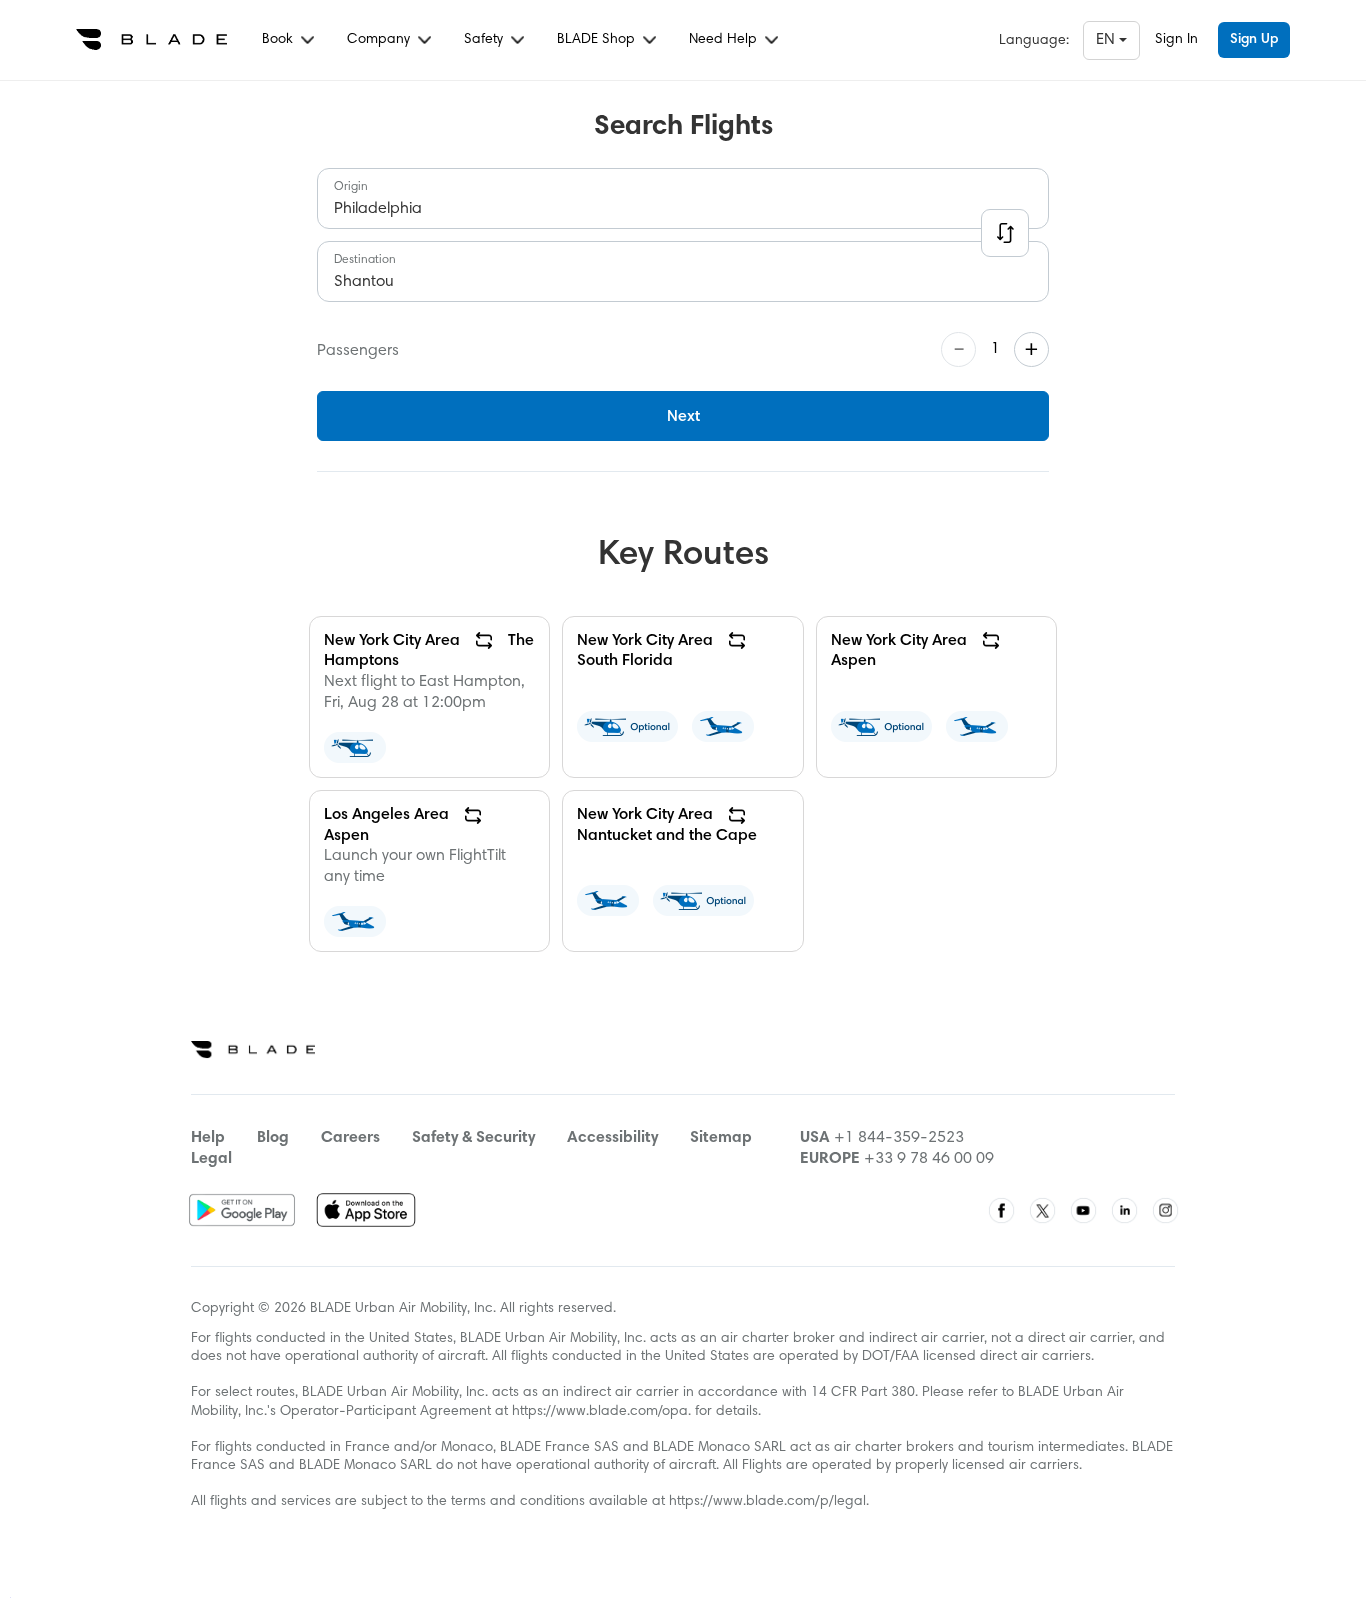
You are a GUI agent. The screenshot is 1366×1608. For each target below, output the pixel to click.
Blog (273, 1138)
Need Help (725, 40)
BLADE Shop (598, 40)
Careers (350, 1138)
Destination (365, 260)
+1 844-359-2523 (899, 1138)
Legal (211, 1159)
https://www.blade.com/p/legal (767, 1502)
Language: (1034, 41)
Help (208, 1138)
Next (683, 417)
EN (1107, 40)
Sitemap (721, 1138)
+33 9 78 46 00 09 (929, 1159)
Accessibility (612, 1138)
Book (279, 40)
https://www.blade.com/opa (600, 1412)
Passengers (358, 351)
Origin (351, 187)
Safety (485, 40)
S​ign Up (1254, 40)
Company (380, 40)
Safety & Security (473, 1138)
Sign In (1176, 40)
